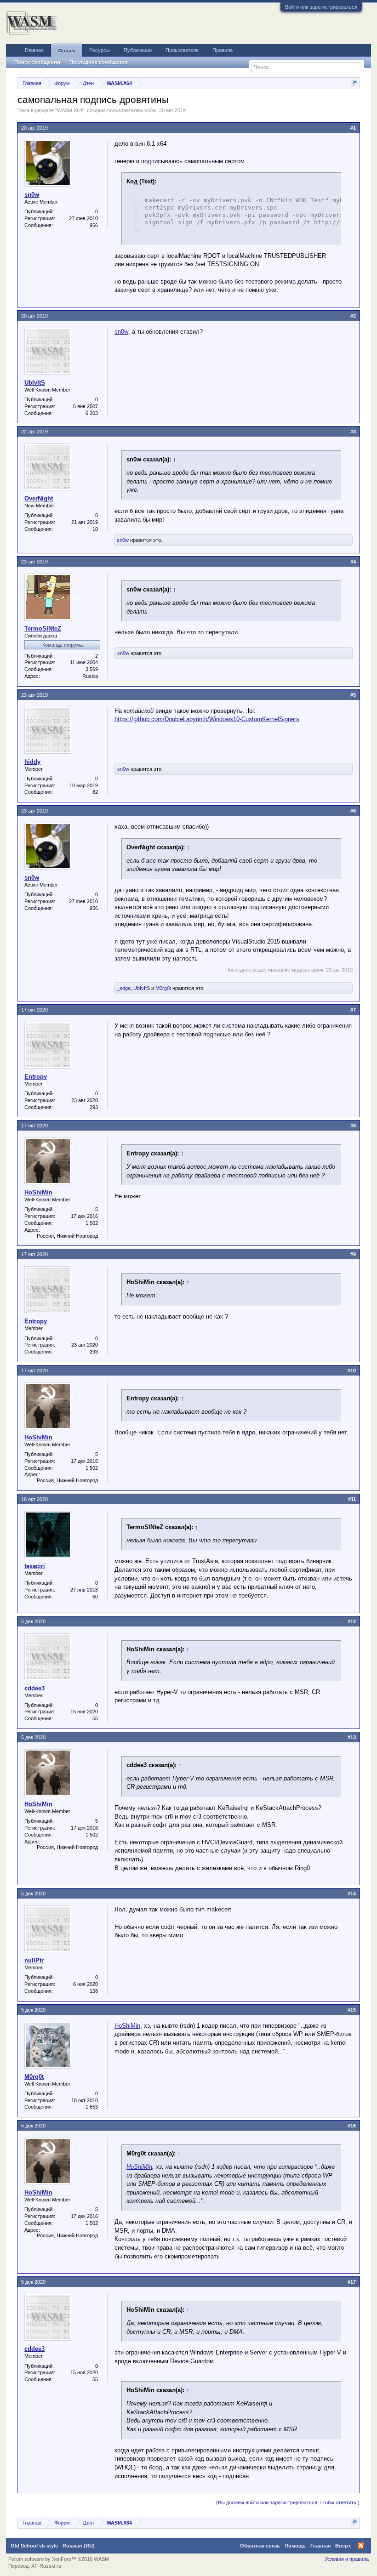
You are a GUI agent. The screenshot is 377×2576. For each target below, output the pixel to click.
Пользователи (182, 50)
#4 (353, 562)
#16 (352, 2126)
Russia (90, 676)
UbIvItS (35, 383)
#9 (353, 1254)
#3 (353, 432)
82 (95, 792)
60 (95, 1597)
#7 (353, 1010)
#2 (353, 316)
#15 (352, 2010)
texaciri (35, 1566)
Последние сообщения (98, 62)
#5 (353, 695)
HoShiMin (38, 1192)
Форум (66, 51)
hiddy (32, 762)
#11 (352, 1499)
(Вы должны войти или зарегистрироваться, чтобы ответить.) (288, 2502)
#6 (353, 811)
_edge (124, 988)
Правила (223, 50)
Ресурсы (100, 50)
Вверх (343, 2546)
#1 (353, 128)
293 (94, 1107)
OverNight (39, 498)
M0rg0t (163, 988)
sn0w (150, 110)
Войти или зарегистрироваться (321, 7)
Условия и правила (347, 2559)
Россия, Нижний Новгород (67, 1236)
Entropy (36, 1077)
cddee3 (34, 1688)
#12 (352, 1621)
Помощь (295, 2546)
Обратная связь (260, 2546)
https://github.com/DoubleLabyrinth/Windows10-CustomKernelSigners (207, 719)
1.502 (92, 1223)
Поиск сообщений (37, 62)
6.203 (92, 413)
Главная (34, 50)
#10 (352, 1370)
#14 (352, 1894)
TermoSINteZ (43, 628)
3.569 (92, 669)
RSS (361, 2546)
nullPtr (34, 1960)
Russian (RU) (79, 2546)
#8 (353, 1126)
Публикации (138, 50)
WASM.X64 (70, 110)
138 (94, 1991)
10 (95, 529)
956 (94, 225)
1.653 (92, 2107)
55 (95, 1718)
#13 (352, 1737)
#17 (352, 2282)
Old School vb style (34, 2546)
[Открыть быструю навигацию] (354, 83)
